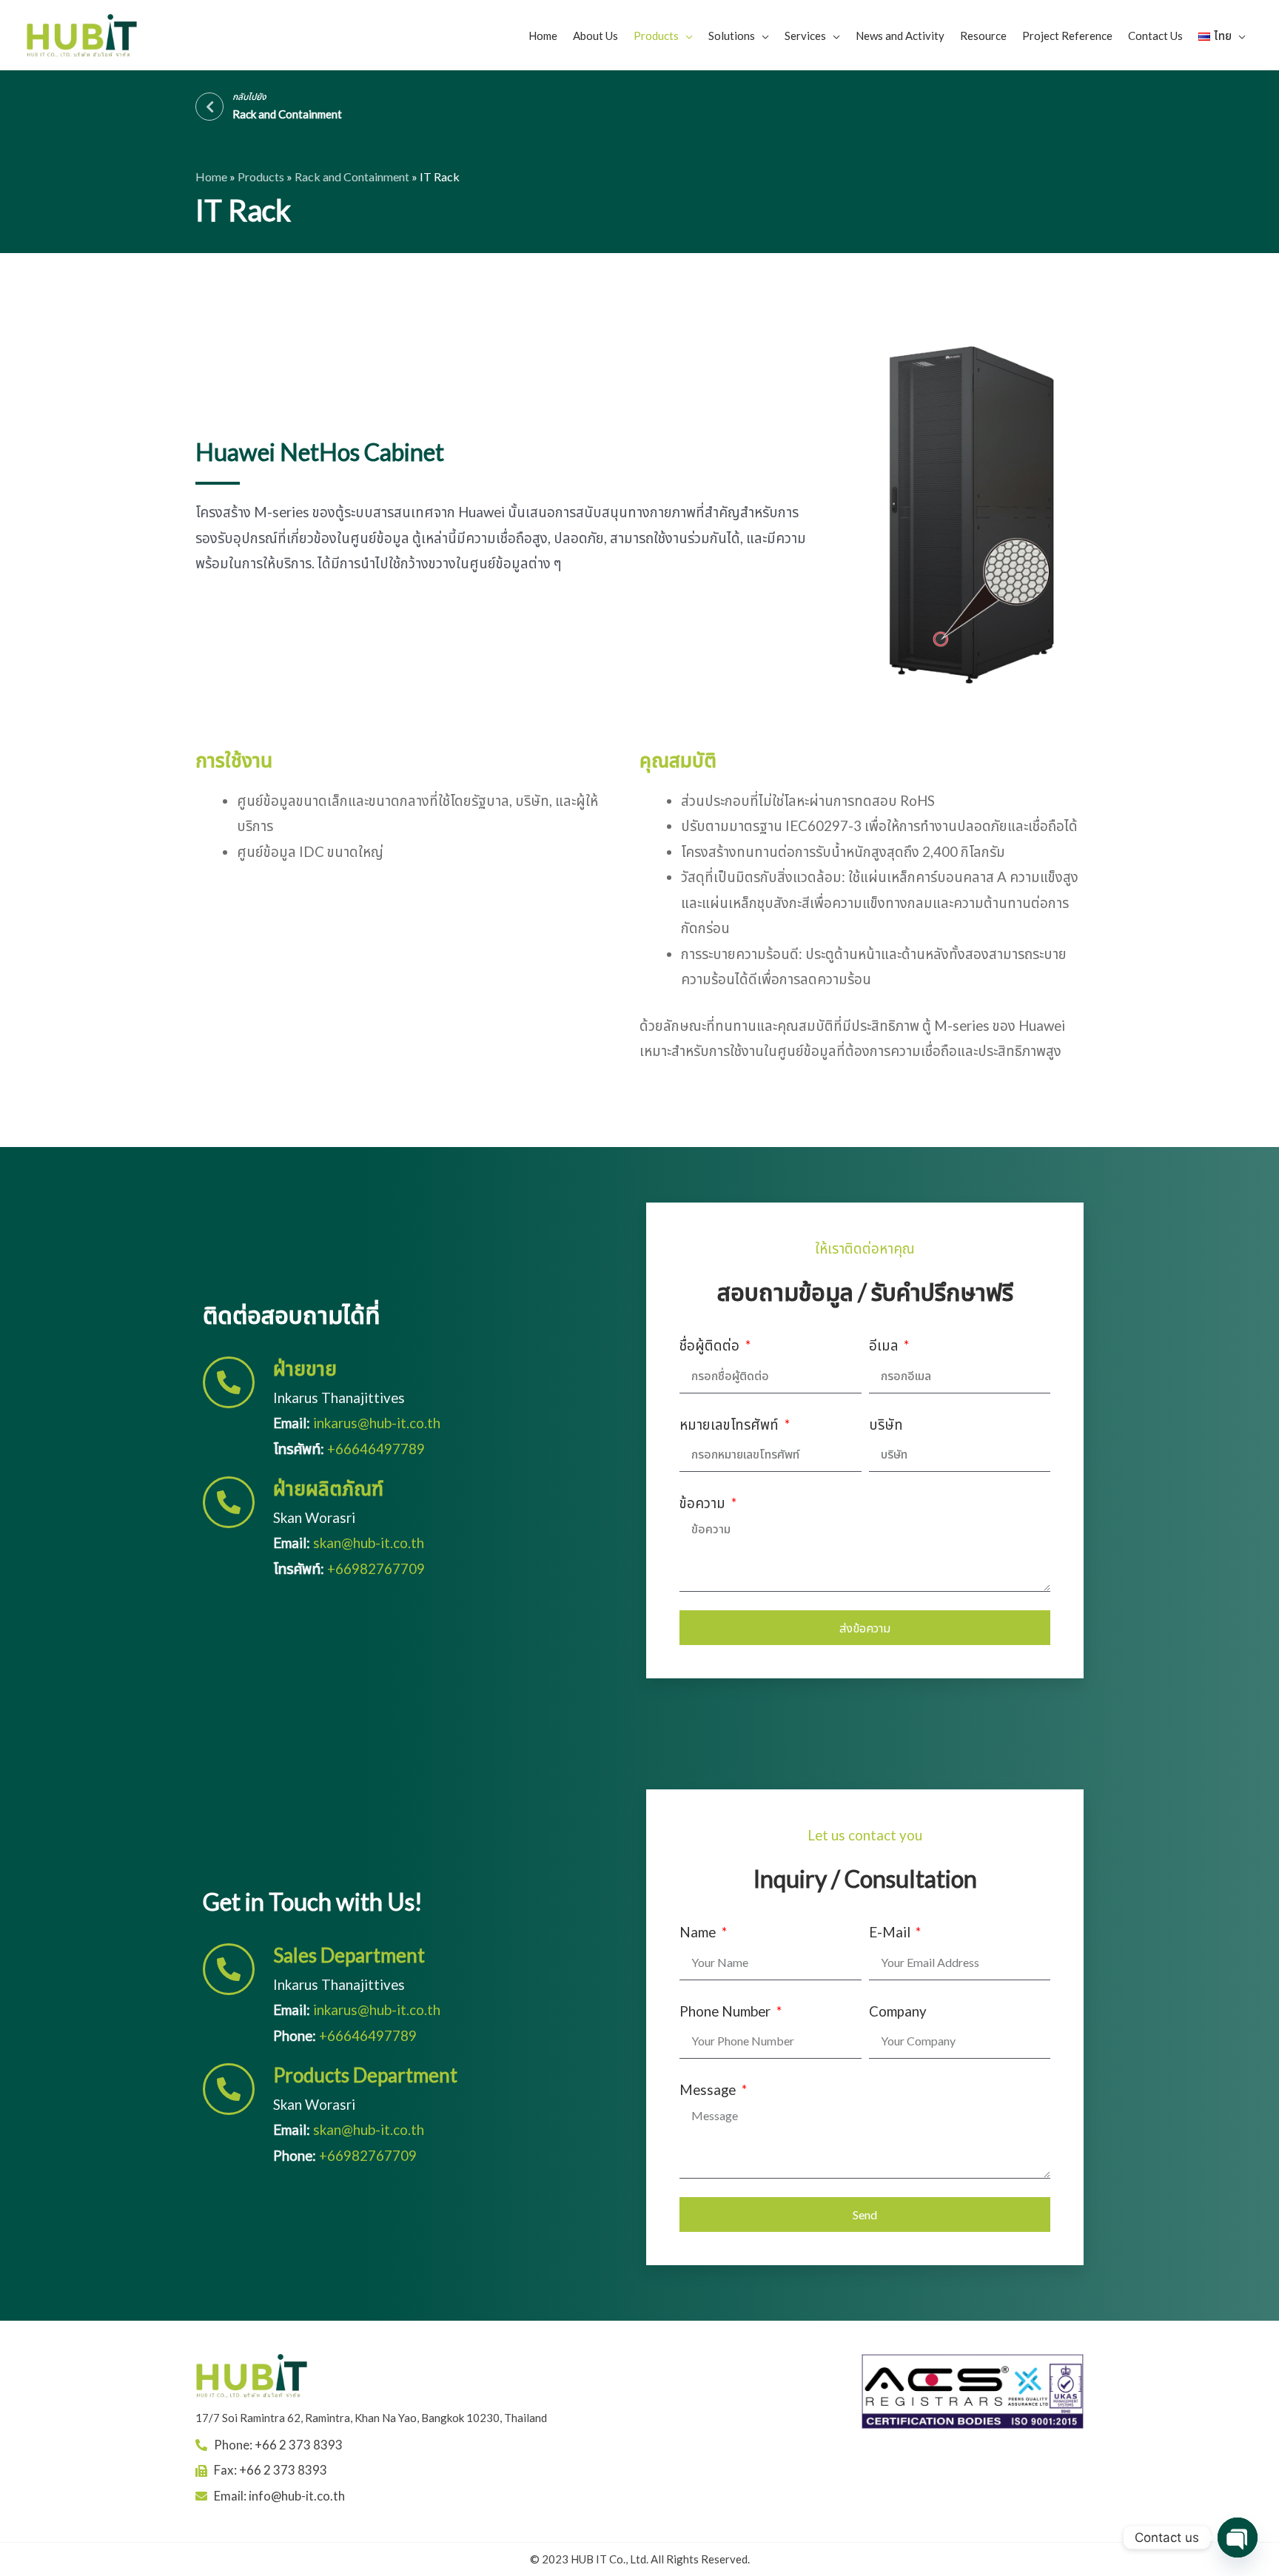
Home (211, 176)
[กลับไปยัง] (209, 107)
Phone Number (726, 2011)
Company (898, 2011)
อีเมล (885, 1345)
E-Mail (891, 1932)
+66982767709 (376, 1568)
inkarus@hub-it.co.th (377, 1423)
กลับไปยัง (249, 97)
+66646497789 (376, 1449)
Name (699, 1932)
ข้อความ (704, 1503)
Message (709, 2089)
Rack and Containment (352, 176)
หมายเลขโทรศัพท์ (731, 1424)
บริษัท (886, 1424)
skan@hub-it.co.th (369, 1543)
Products (261, 176)
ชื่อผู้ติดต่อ (711, 1345)
